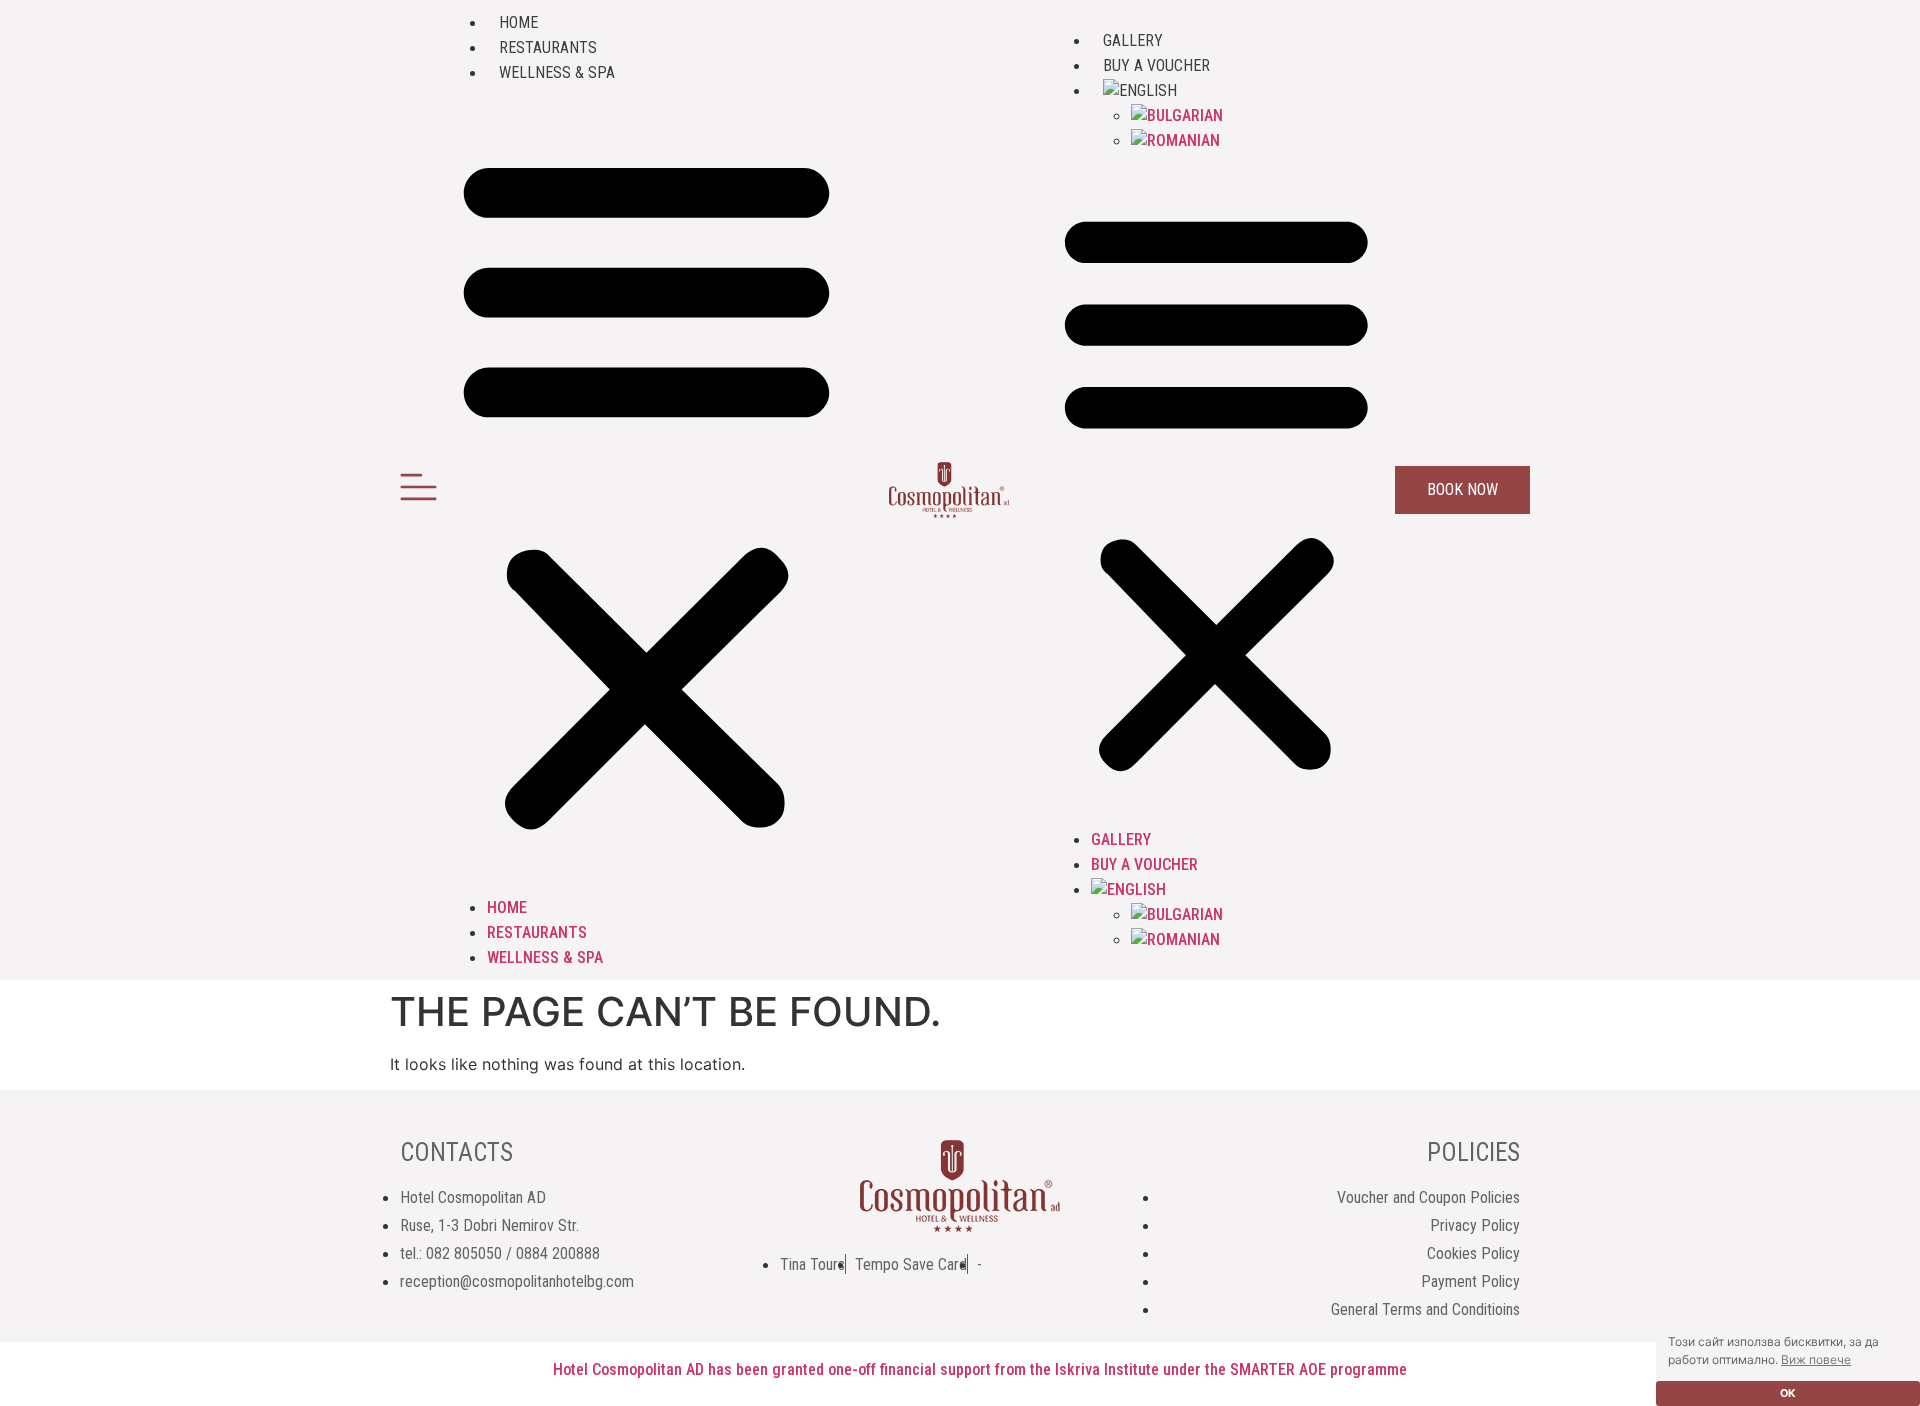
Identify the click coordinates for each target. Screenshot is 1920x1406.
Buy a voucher (1156, 65)
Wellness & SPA (557, 72)
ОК (1788, 1393)
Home (518, 22)
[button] (646, 490)
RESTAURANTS (548, 47)
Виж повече (1816, 1359)
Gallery (1133, 40)
